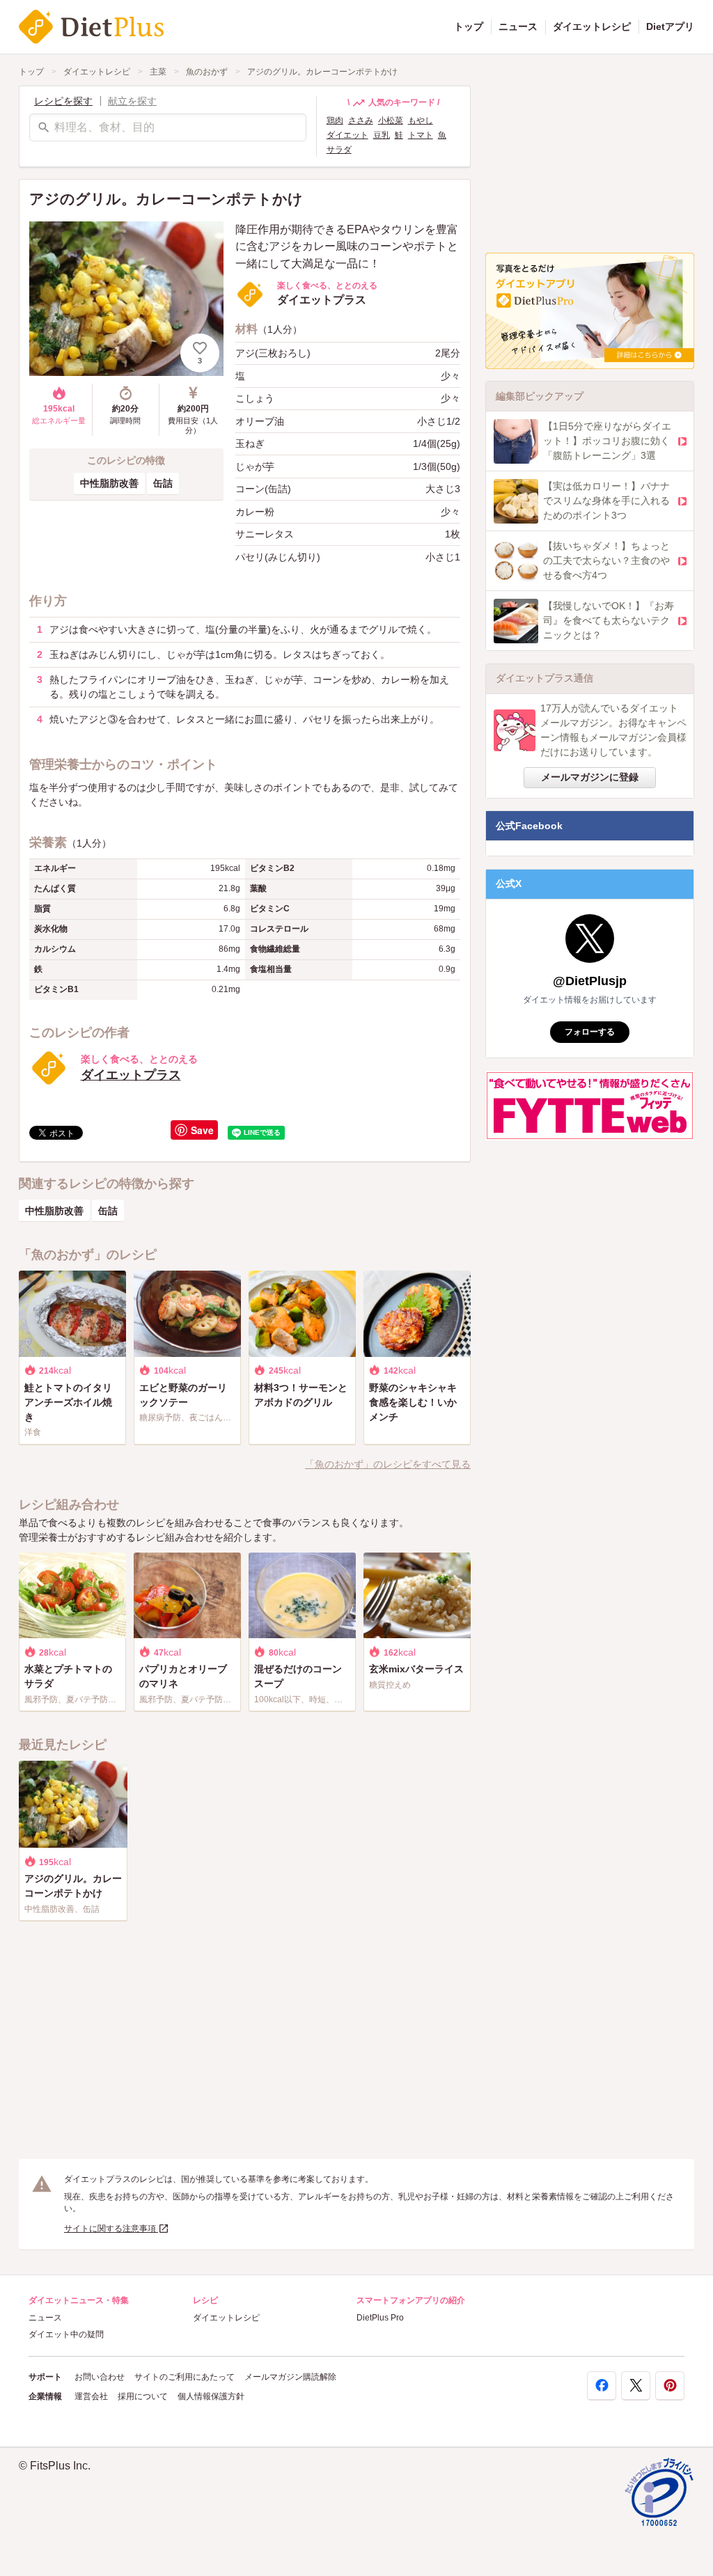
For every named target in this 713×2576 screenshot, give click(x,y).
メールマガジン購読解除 (290, 2377)
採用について (143, 2396)
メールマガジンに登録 (590, 777)
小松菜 (391, 120)
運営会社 (91, 2396)
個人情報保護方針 (211, 2396)
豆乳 (382, 135)
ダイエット (347, 135)
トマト (421, 135)
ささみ (361, 120)
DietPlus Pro (380, 2318)
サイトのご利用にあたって (185, 2377)
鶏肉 (335, 120)
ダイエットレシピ (592, 26)
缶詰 (163, 483)
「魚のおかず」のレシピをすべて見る (388, 1464)
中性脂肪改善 (109, 483)
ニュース (518, 26)
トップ (469, 26)
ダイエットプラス (131, 1075)
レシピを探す (63, 101)
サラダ (339, 150)
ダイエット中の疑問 (66, 2334)
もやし (421, 120)
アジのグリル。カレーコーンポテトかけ (322, 72)
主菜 (158, 72)
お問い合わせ (100, 2377)
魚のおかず (207, 72)
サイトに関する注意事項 (111, 2229)
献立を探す (132, 101)
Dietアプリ (670, 26)
